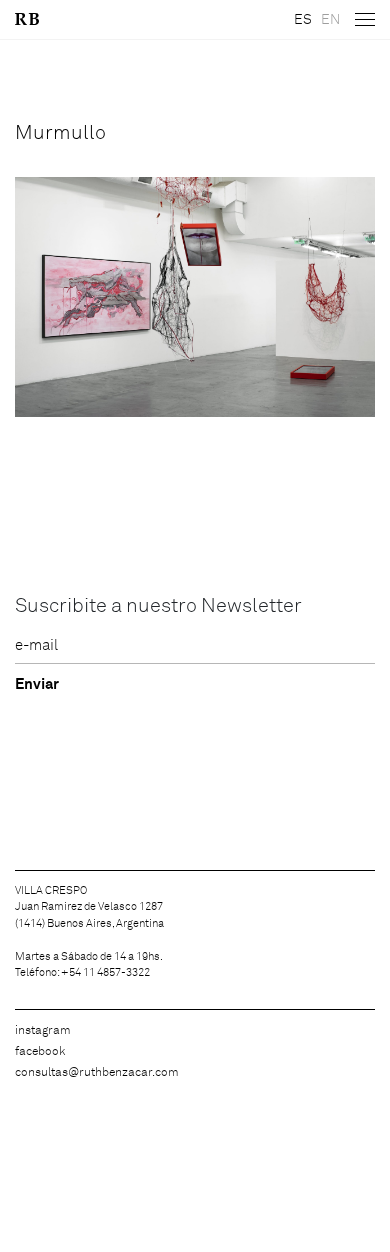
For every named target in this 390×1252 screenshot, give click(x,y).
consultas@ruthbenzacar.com (97, 1073)
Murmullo (60, 133)
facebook (40, 1052)
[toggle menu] (365, 20)
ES (303, 20)
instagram (43, 1031)
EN (330, 20)
